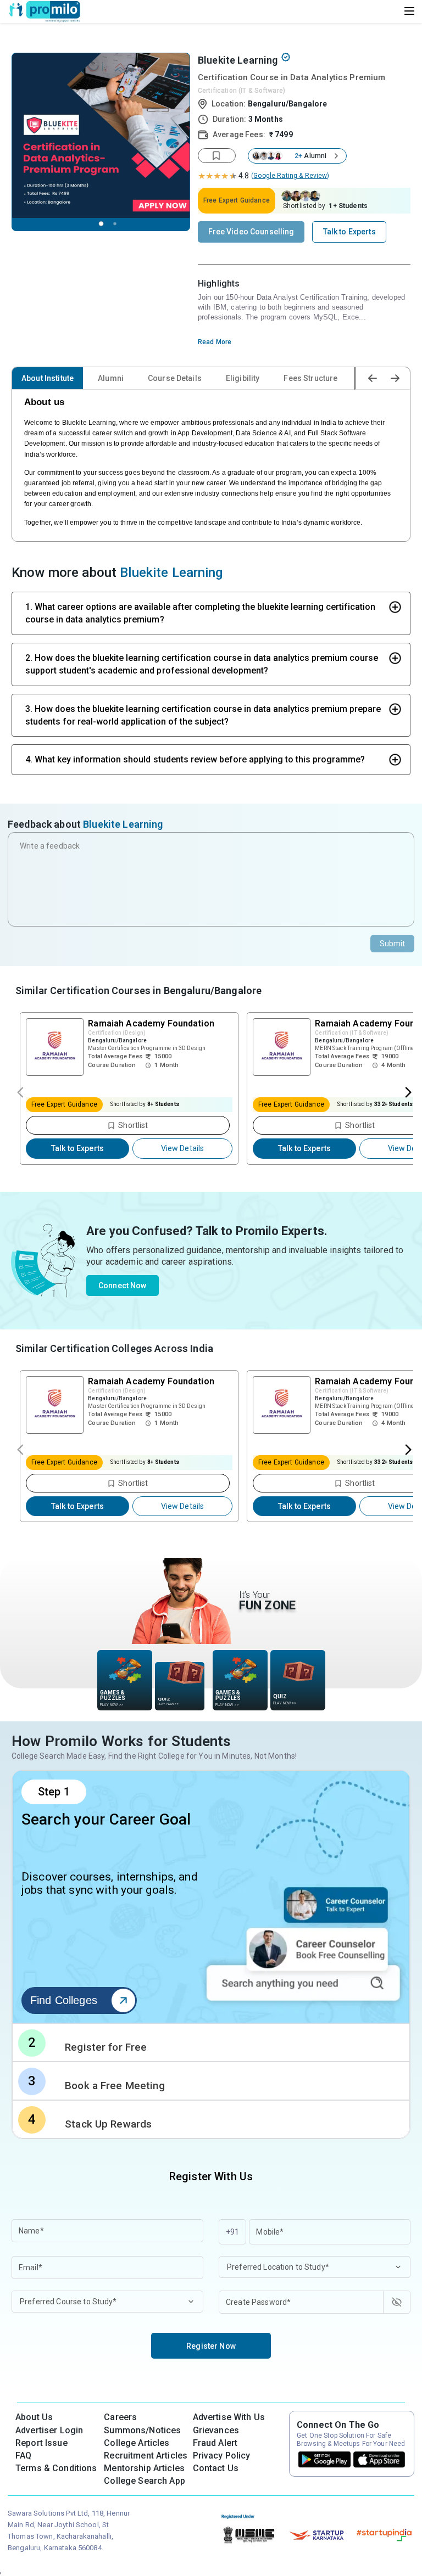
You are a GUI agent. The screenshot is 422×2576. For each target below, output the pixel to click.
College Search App (145, 2481)
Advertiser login (49, 2430)
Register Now (211, 2346)
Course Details (175, 378)
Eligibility (243, 378)
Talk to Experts (77, 1148)
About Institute (48, 378)
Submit (393, 944)
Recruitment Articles (146, 2456)
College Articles (137, 2443)
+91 (232, 2232)
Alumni (111, 378)
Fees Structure (310, 378)
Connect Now (123, 1286)
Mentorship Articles (144, 2468)
